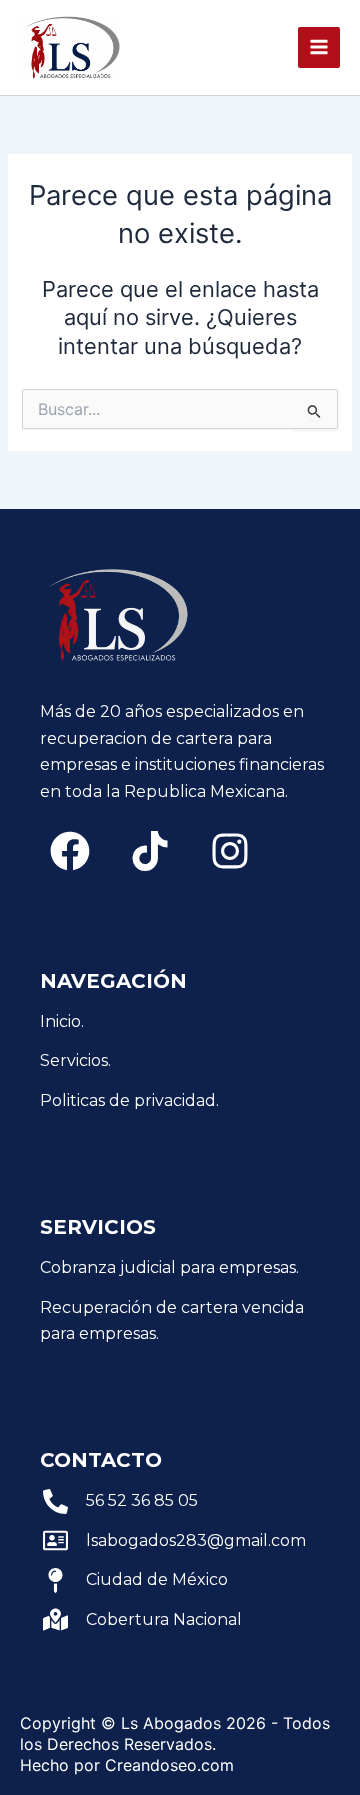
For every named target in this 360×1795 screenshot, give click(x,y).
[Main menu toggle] (319, 48)
